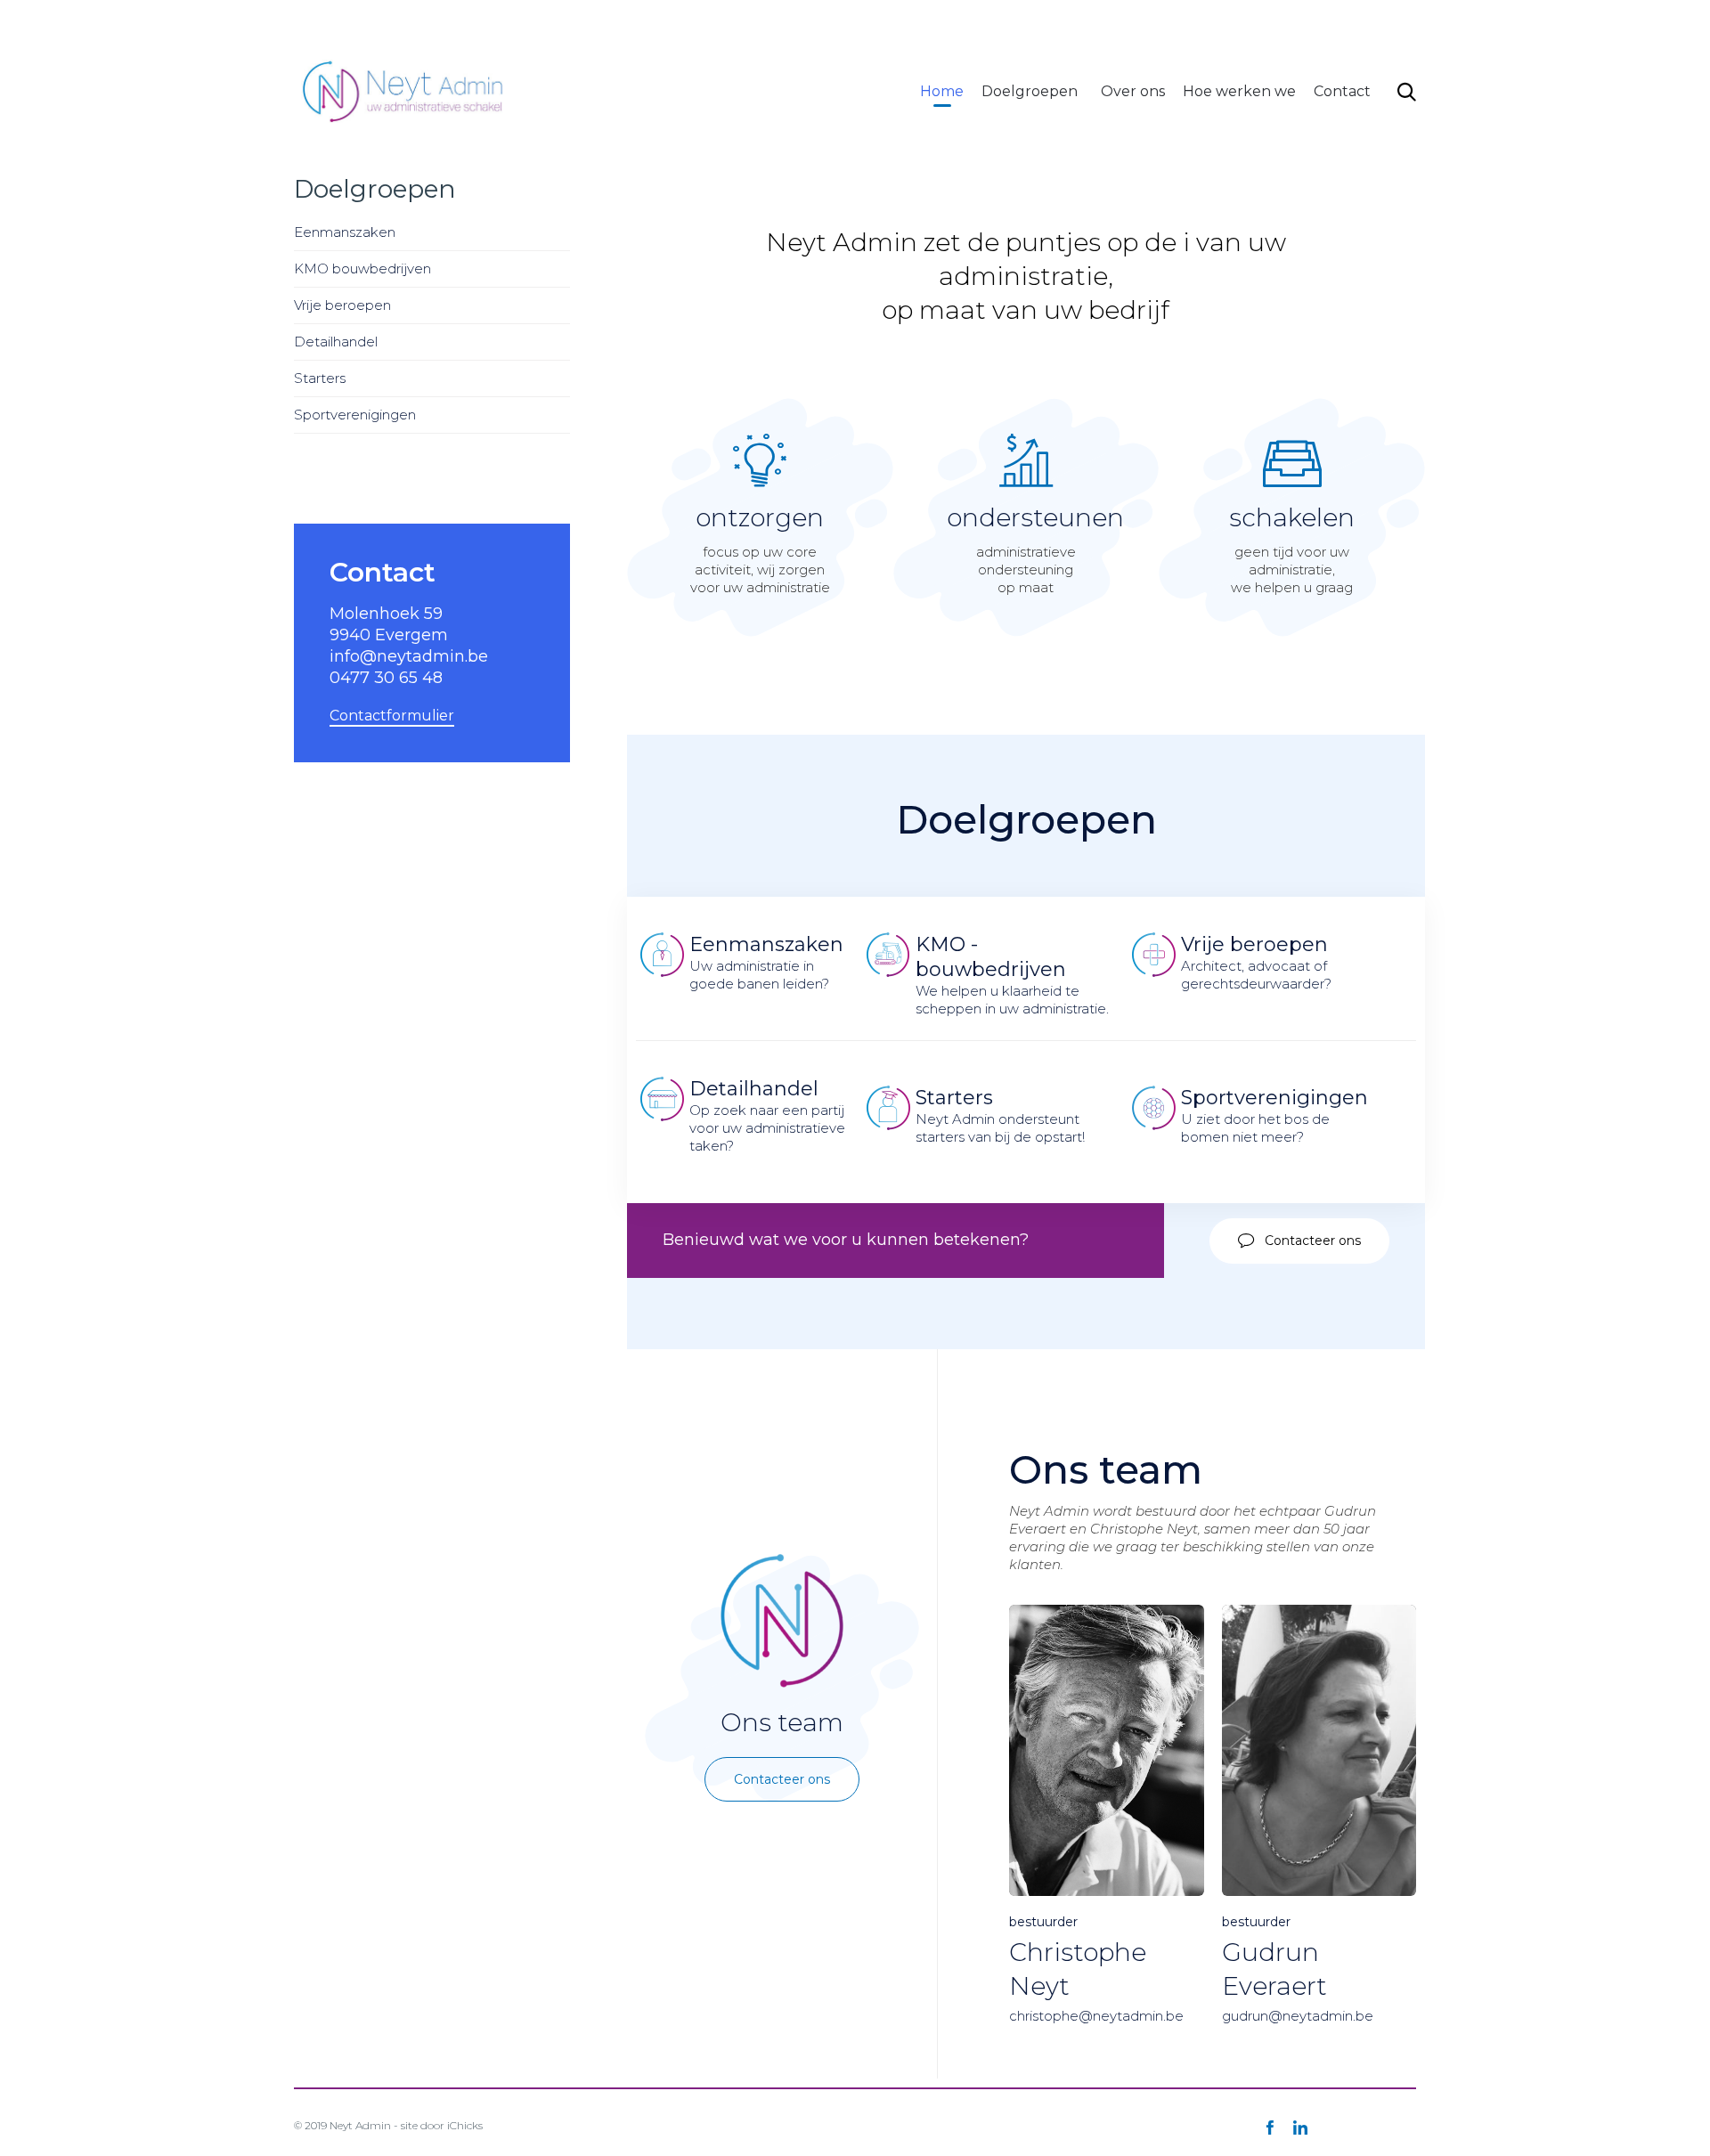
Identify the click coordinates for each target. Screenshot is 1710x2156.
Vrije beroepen (342, 305)
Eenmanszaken (345, 232)
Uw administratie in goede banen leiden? (766, 962)
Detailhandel (336, 342)
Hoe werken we (1239, 91)
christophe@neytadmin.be (1096, 2016)
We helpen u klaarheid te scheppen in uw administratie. (1012, 975)
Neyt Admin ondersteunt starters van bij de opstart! (1000, 1115)
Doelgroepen (1030, 91)
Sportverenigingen (355, 415)
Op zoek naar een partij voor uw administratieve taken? (769, 1115)
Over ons (1133, 91)
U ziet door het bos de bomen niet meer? (1274, 1115)
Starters (320, 378)
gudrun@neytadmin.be (1298, 2016)
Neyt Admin (360, 2125)
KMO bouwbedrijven (362, 268)
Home (942, 91)
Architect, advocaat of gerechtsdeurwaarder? (1256, 962)
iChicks (465, 2125)
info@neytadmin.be (1104, 21)
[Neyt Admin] (404, 91)
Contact (1342, 91)
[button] (1299, 1241)
